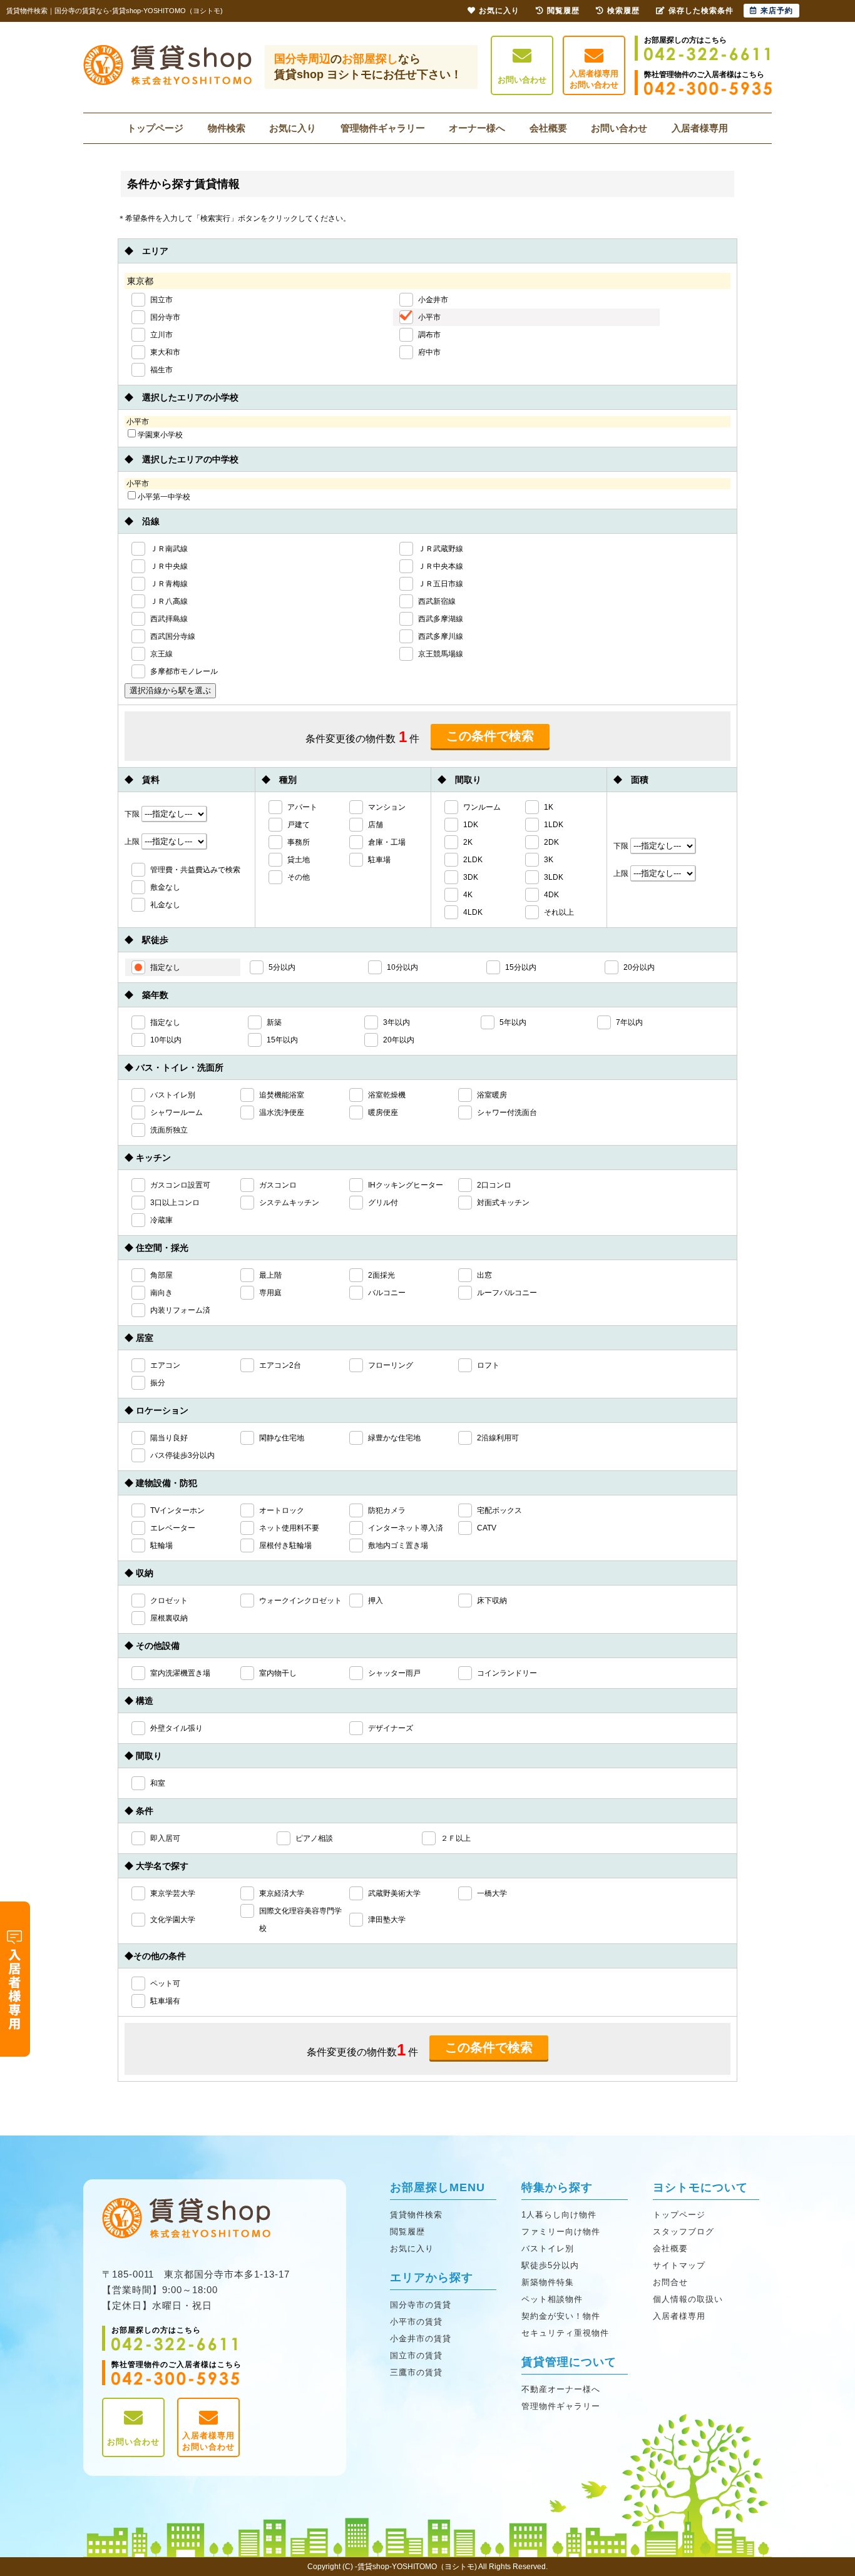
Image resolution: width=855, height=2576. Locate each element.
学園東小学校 (160, 435)
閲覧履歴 (407, 2232)
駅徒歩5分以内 (550, 2265)
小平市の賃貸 (416, 2322)
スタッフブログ (683, 2232)
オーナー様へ (477, 128)
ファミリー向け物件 (561, 2232)
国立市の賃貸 (416, 2355)
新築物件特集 (548, 2282)
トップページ (155, 128)
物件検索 (227, 128)
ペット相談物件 (552, 2299)
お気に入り (293, 128)
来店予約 (777, 11)
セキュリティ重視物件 (565, 2333)
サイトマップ (679, 2265)
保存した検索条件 (701, 11)
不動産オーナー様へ (561, 2389)
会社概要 (548, 128)
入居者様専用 (700, 128)
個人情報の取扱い (688, 2299)
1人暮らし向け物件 (559, 2215)
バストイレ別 (548, 2248)
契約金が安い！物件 (561, 2316)
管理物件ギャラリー (383, 128)
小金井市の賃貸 (421, 2339)
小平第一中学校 (164, 497)
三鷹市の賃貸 (416, 2372)
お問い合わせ (522, 80)
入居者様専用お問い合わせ (594, 79)
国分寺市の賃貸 (421, 2305)
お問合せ (670, 2282)
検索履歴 (623, 11)
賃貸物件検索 (416, 2215)
